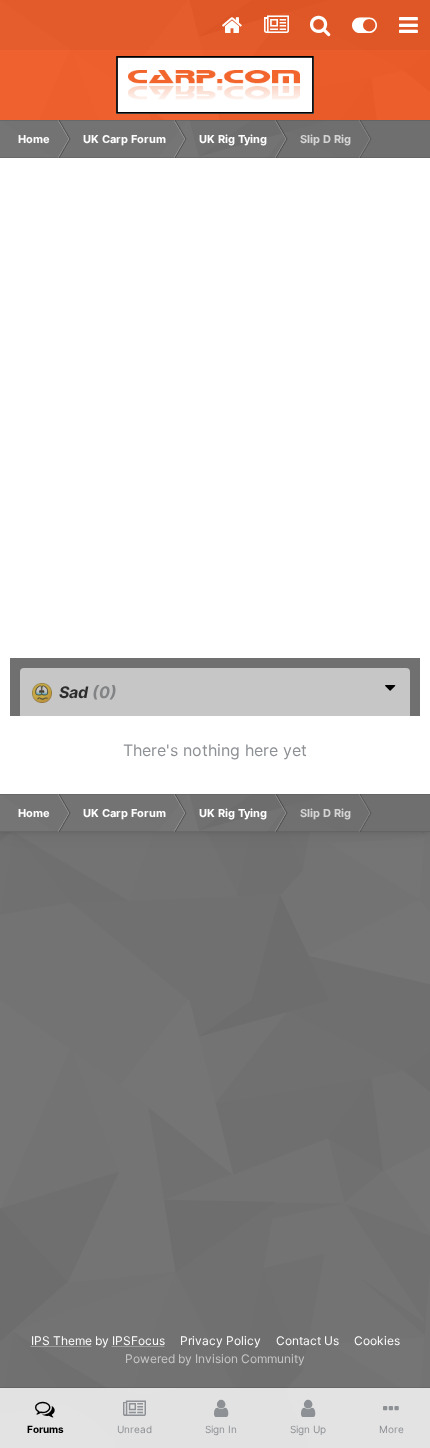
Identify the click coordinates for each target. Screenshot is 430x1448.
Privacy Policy (220, 1340)
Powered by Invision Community (215, 1358)
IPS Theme (61, 1340)
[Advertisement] (215, 418)
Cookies (377, 1340)
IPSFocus (138, 1340)
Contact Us (307, 1340)
